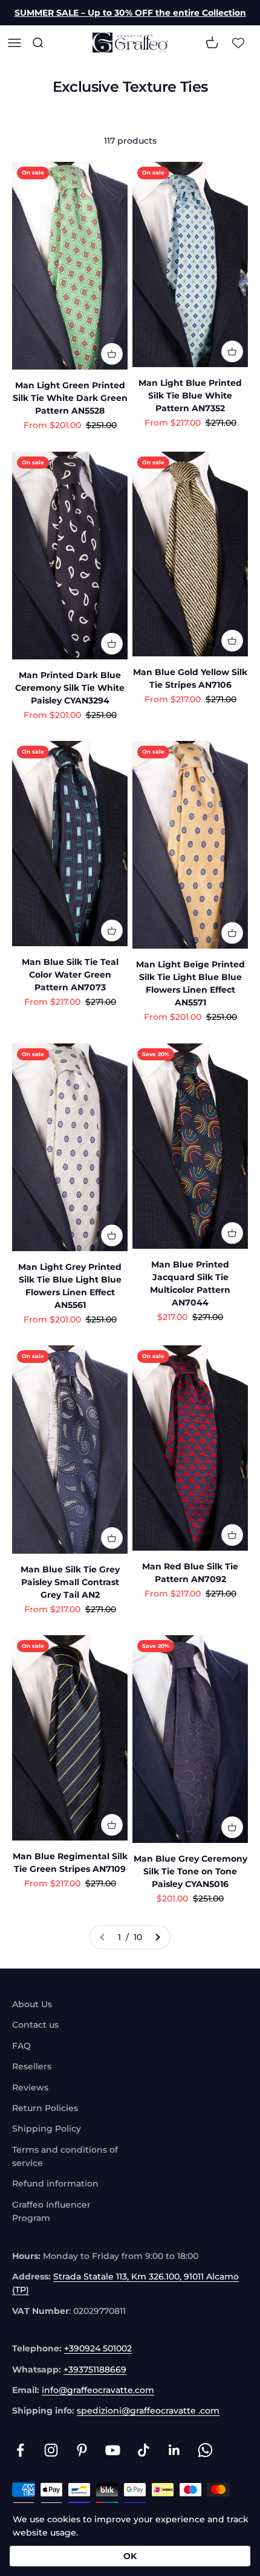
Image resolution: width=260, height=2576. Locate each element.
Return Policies (45, 2108)
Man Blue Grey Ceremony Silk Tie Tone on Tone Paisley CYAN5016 (190, 1871)
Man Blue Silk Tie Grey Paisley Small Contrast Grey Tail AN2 (70, 1582)
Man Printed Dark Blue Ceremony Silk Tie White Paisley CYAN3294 (70, 688)
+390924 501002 (98, 2348)
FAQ (21, 2046)
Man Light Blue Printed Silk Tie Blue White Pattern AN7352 (190, 396)
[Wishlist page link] (238, 43)
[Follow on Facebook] (20, 2450)
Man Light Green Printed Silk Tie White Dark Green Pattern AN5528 (70, 398)
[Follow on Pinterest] (82, 2450)
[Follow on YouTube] (113, 2450)
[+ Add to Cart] (112, 354)
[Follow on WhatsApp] (205, 2450)
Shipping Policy (47, 2129)
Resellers (32, 2066)
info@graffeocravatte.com (98, 2390)
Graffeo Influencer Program (51, 2211)
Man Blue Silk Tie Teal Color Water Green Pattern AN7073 (70, 975)
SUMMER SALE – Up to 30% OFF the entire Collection (130, 13)
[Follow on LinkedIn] (174, 2450)
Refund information (55, 2184)
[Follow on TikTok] (144, 2450)
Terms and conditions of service (65, 2156)
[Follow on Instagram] (51, 2450)
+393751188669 (95, 2369)
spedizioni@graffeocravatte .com (148, 2411)
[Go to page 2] (157, 1937)
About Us (32, 2004)
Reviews (30, 2087)
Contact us (35, 2025)
